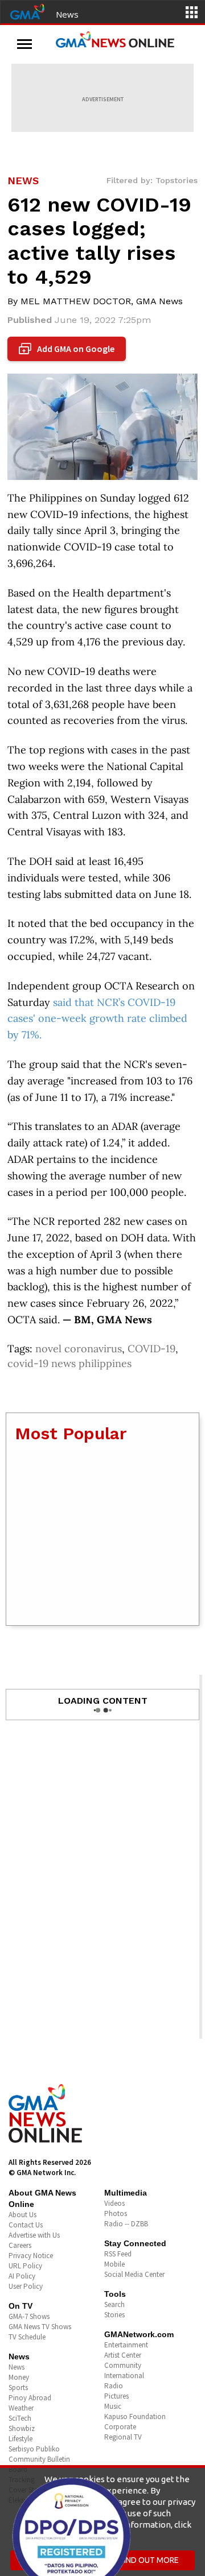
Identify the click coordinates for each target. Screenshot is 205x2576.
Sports (18, 2387)
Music (113, 2406)
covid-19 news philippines (69, 1363)
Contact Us (26, 2225)
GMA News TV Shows (40, 2327)
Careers (20, 2245)
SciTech (20, 2418)
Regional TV (123, 2437)
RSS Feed (118, 2254)
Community (123, 2365)
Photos (116, 2213)
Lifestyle (20, 2439)
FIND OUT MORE (149, 2560)
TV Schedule (27, 2337)
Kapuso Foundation (135, 2416)
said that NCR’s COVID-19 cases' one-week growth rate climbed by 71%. (97, 1019)
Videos (114, 2203)
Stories (114, 2315)
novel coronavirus (79, 1349)
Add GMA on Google (68, 349)
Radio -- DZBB (126, 2224)
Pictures (116, 2396)
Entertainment (126, 2345)
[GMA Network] (27, 11)
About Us (22, 2215)
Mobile (114, 2264)
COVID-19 (151, 1349)
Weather (21, 2408)
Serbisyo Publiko (34, 2449)
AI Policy (22, 2276)
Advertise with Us (34, 2235)
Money (19, 2377)
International (124, 2376)
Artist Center (123, 2355)
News (67, 14)
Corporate (120, 2427)
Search (114, 2304)
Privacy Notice (31, 2256)
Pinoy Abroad (30, 2398)
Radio (114, 2386)
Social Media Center (134, 2274)
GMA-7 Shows (29, 2316)
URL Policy (25, 2266)
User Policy (26, 2286)
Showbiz (22, 2428)
